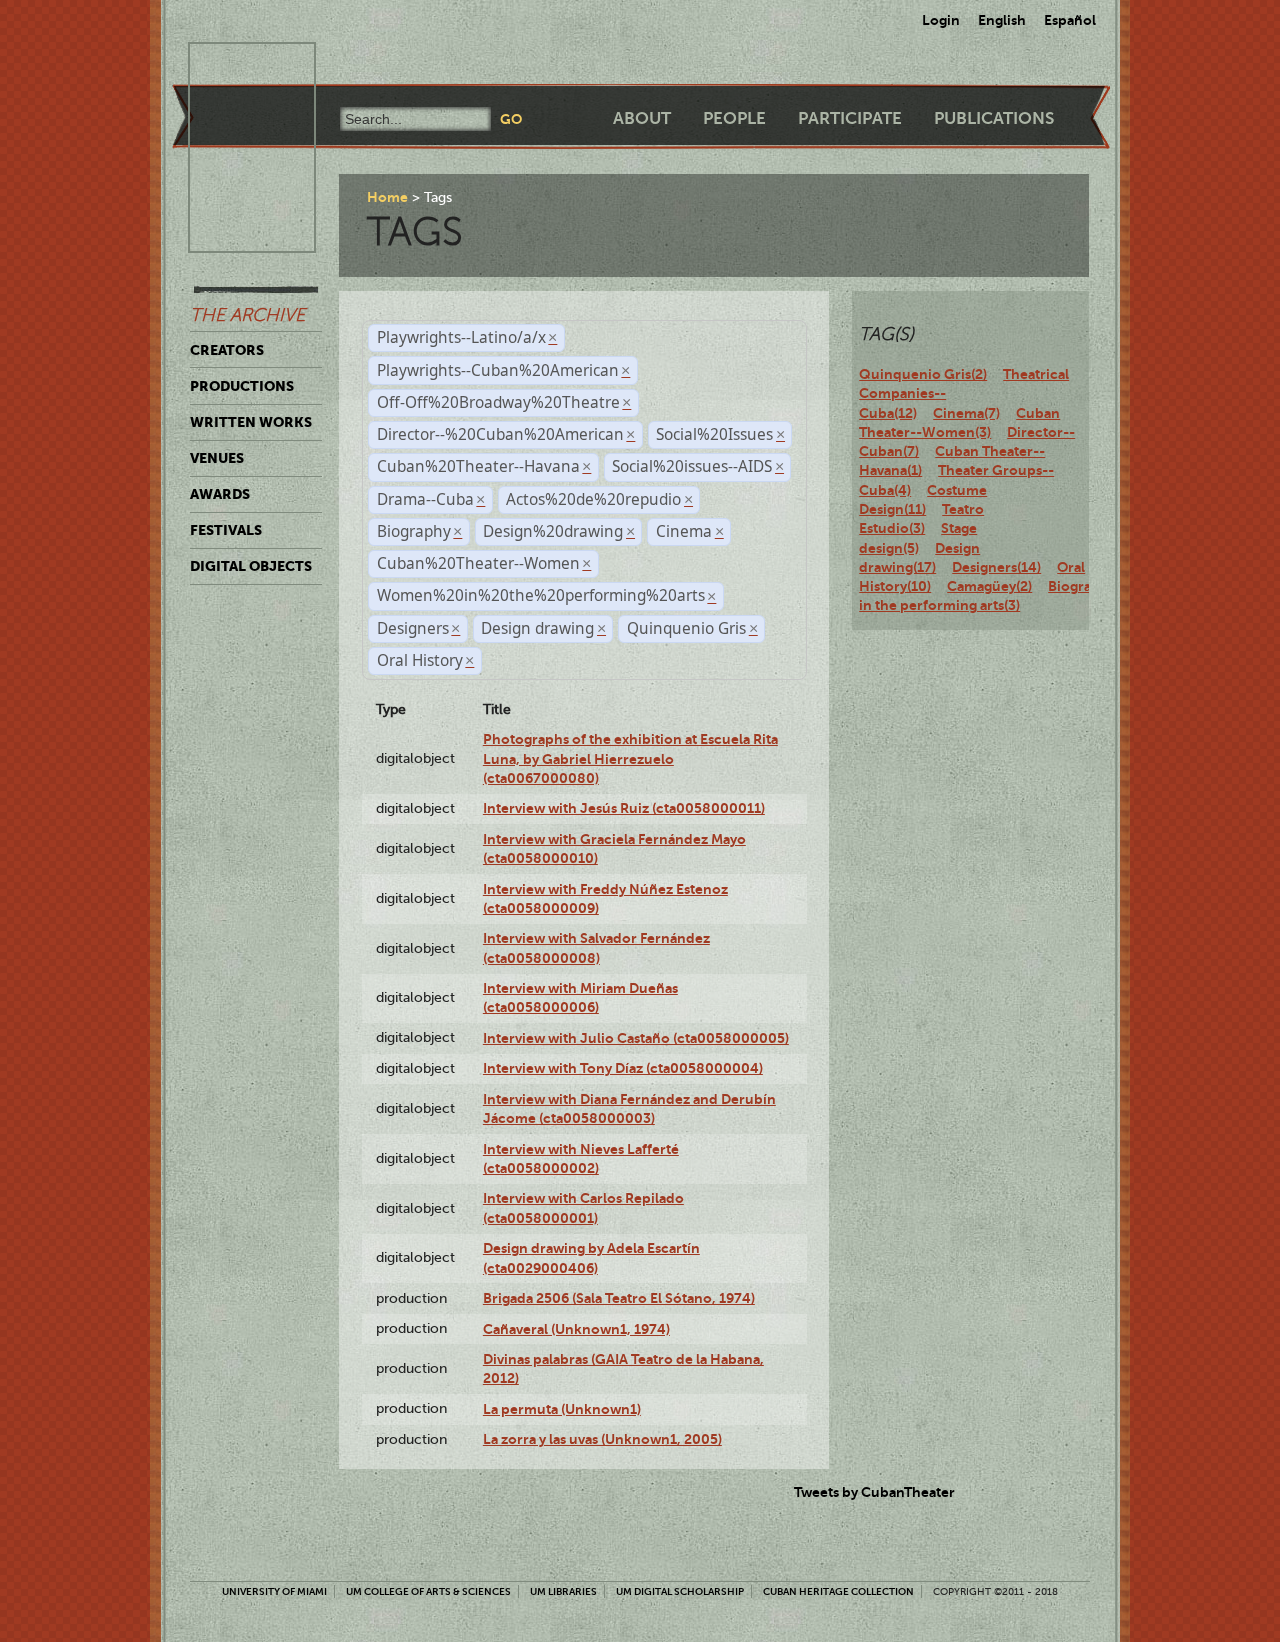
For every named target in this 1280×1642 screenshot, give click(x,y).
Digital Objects (251, 566)
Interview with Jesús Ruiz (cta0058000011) (624, 808)
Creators (227, 350)
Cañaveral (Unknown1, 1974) (576, 1329)
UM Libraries (563, 1591)
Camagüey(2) (989, 586)
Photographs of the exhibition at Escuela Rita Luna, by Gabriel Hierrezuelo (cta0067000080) (630, 758)
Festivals (226, 530)
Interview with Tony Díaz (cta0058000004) (623, 1068)
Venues (217, 458)
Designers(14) (996, 567)
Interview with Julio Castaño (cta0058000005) (636, 1038)
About (642, 118)
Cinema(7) (966, 413)
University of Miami (274, 1591)
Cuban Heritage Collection (838, 1591)
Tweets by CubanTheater (874, 1492)
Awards (220, 494)
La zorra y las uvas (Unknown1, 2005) (602, 1439)
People (734, 118)
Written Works (251, 422)
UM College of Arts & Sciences (428, 1591)
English (1002, 20)
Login (941, 20)
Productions (242, 386)
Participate (850, 118)
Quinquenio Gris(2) (923, 374)
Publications (994, 118)
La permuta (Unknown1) (562, 1409)
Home (387, 197)
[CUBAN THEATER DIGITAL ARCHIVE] (234, 66)
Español (1070, 20)
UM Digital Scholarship (680, 1591)
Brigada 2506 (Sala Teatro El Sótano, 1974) (619, 1298)
